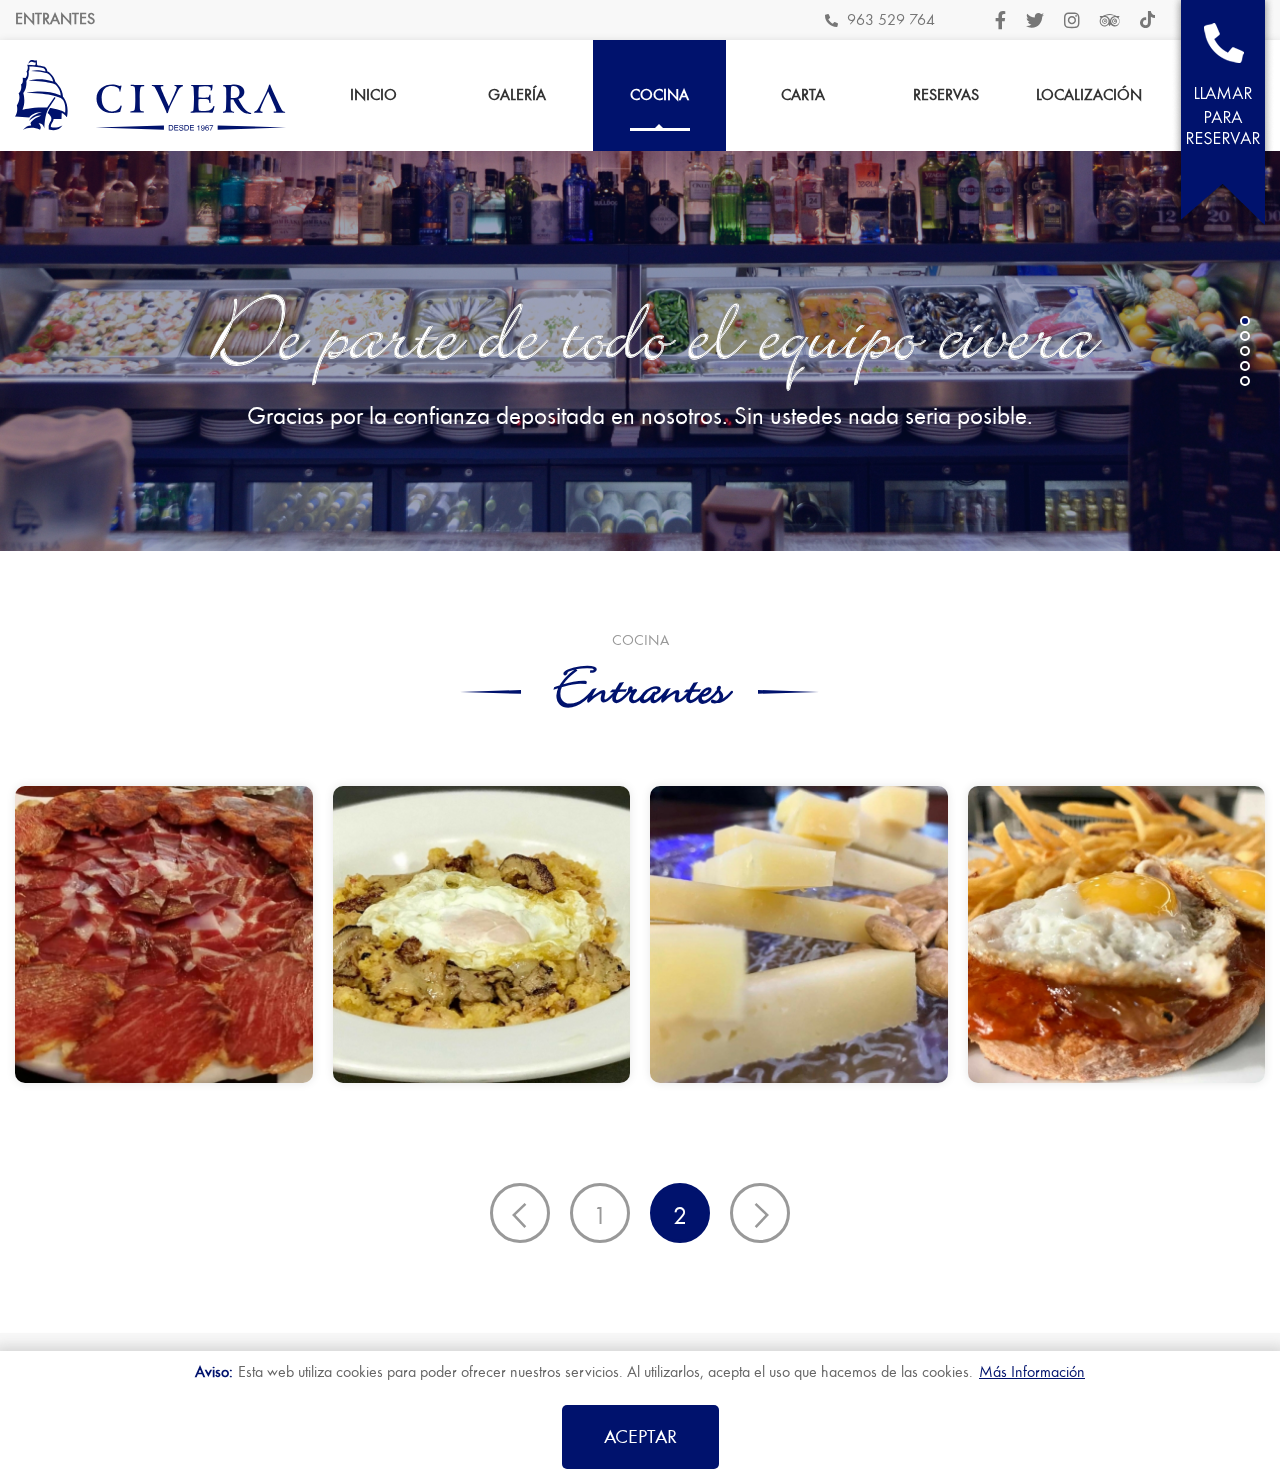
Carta (803, 95)
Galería (517, 95)
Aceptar (640, 1436)
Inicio (373, 95)
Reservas (946, 95)
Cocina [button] (659, 95)
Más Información (1032, 1372)
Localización (1089, 95)
